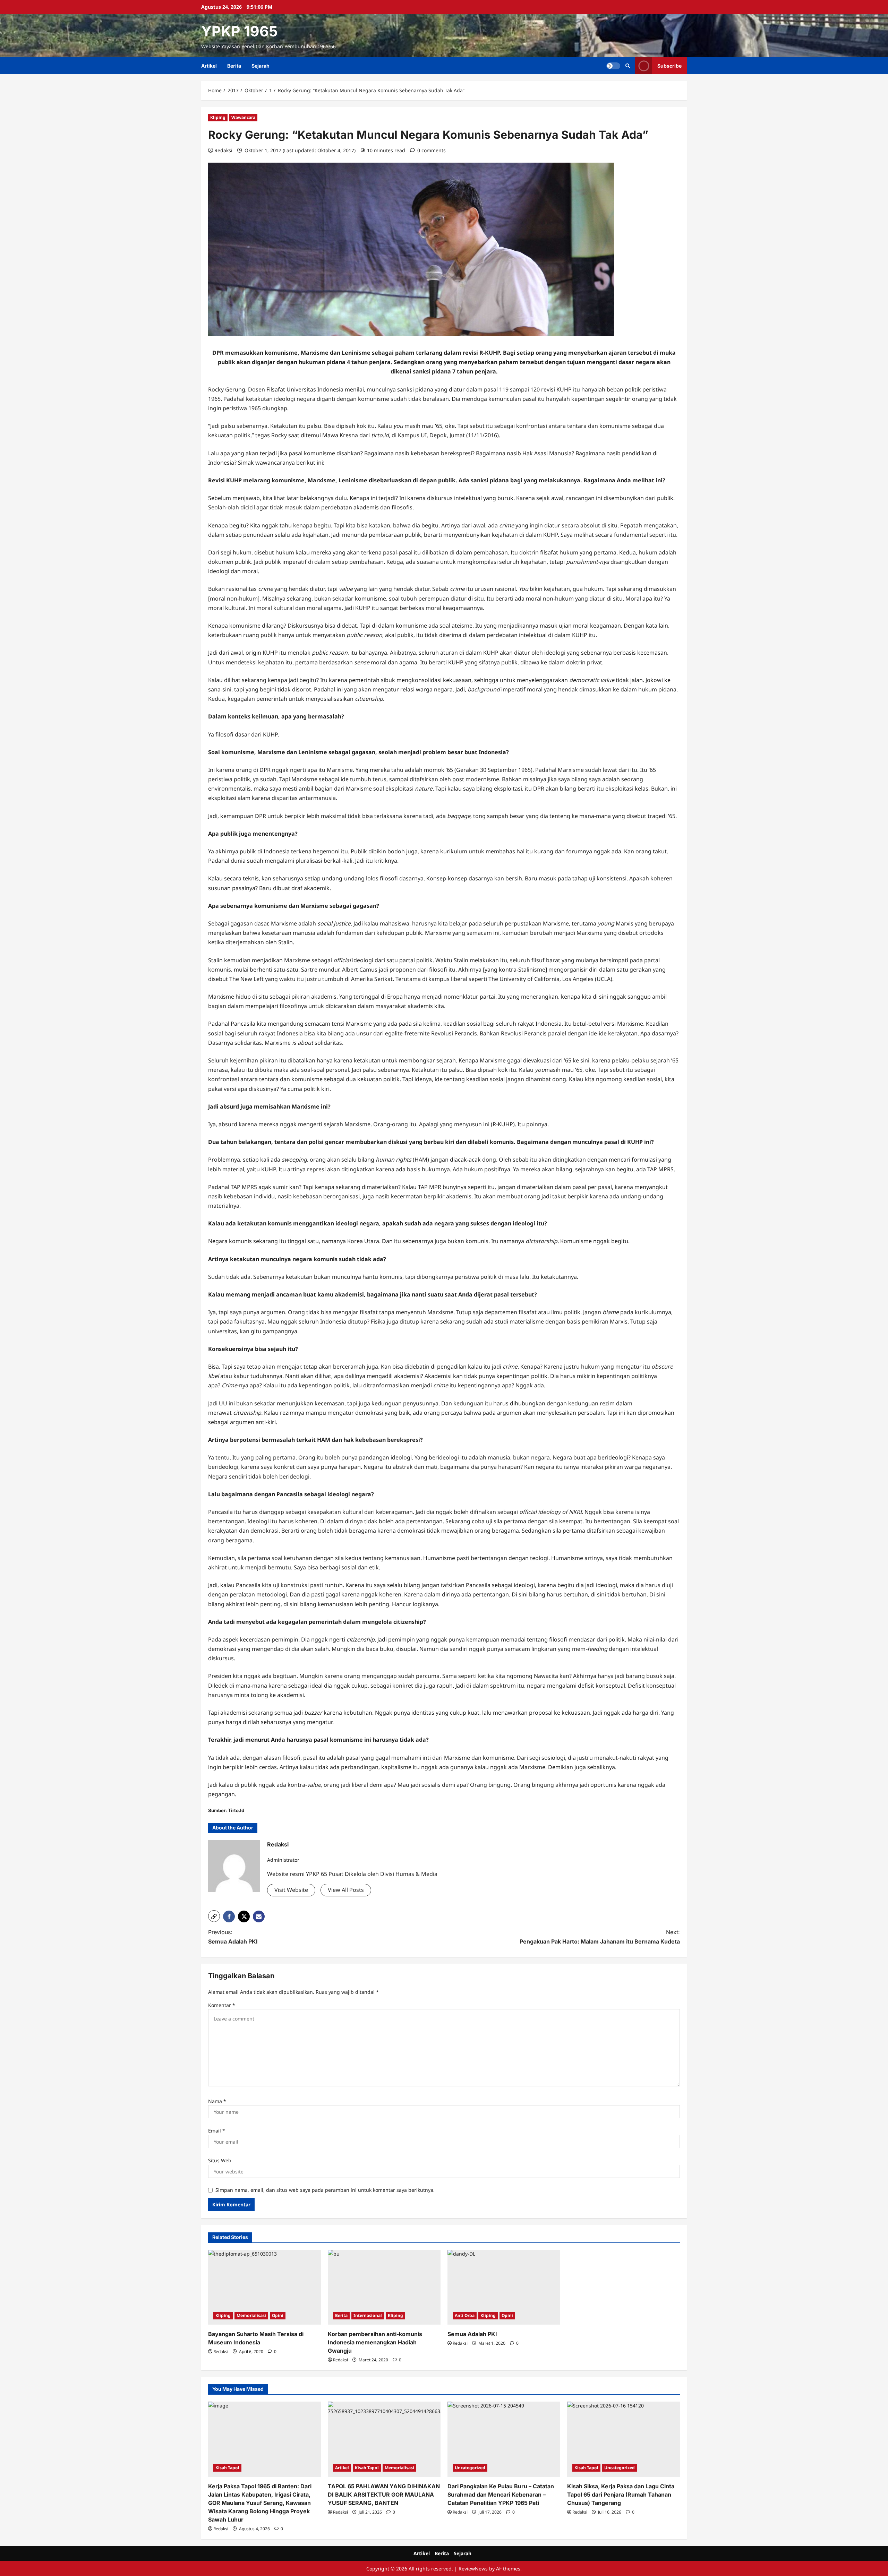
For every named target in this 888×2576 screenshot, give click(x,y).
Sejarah (261, 66)
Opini (278, 2315)
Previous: (233, 1937)
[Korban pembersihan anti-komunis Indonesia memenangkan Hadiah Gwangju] (384, 2287)
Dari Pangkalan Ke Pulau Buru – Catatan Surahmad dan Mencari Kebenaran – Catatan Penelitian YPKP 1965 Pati (501, 2495)
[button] (628, 66)
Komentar (222, 2005)
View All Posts (346, 1890)
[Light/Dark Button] (613, 66)
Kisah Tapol (227, 2468)
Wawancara (243, 117)
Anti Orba (465, 2315)
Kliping (218, 117)
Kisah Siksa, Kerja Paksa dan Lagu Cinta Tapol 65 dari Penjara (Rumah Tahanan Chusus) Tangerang (621, 2495)
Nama (217, 2101)
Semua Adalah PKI (472, 2334)
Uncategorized (470, 2468)
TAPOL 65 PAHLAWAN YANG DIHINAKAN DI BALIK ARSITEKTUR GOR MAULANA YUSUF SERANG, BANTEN (384, 2495)
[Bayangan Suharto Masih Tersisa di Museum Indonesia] (264, 2287)
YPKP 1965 (240, 31)
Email (217, 2131)
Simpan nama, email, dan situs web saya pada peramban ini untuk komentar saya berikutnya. (325, 2190)
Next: (600, 1937)
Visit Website (291, 1890)
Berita (234, 66)
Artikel (209, 66)
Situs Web (220, 2160)
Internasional (368, 2315)
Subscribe (669, 66)
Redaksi (223, 150)
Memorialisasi (251, 2315)
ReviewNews (473, 2569)
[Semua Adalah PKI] (504, 2287)
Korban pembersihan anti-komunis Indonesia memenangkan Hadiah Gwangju (375, 2342)
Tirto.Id (236, 1810)
